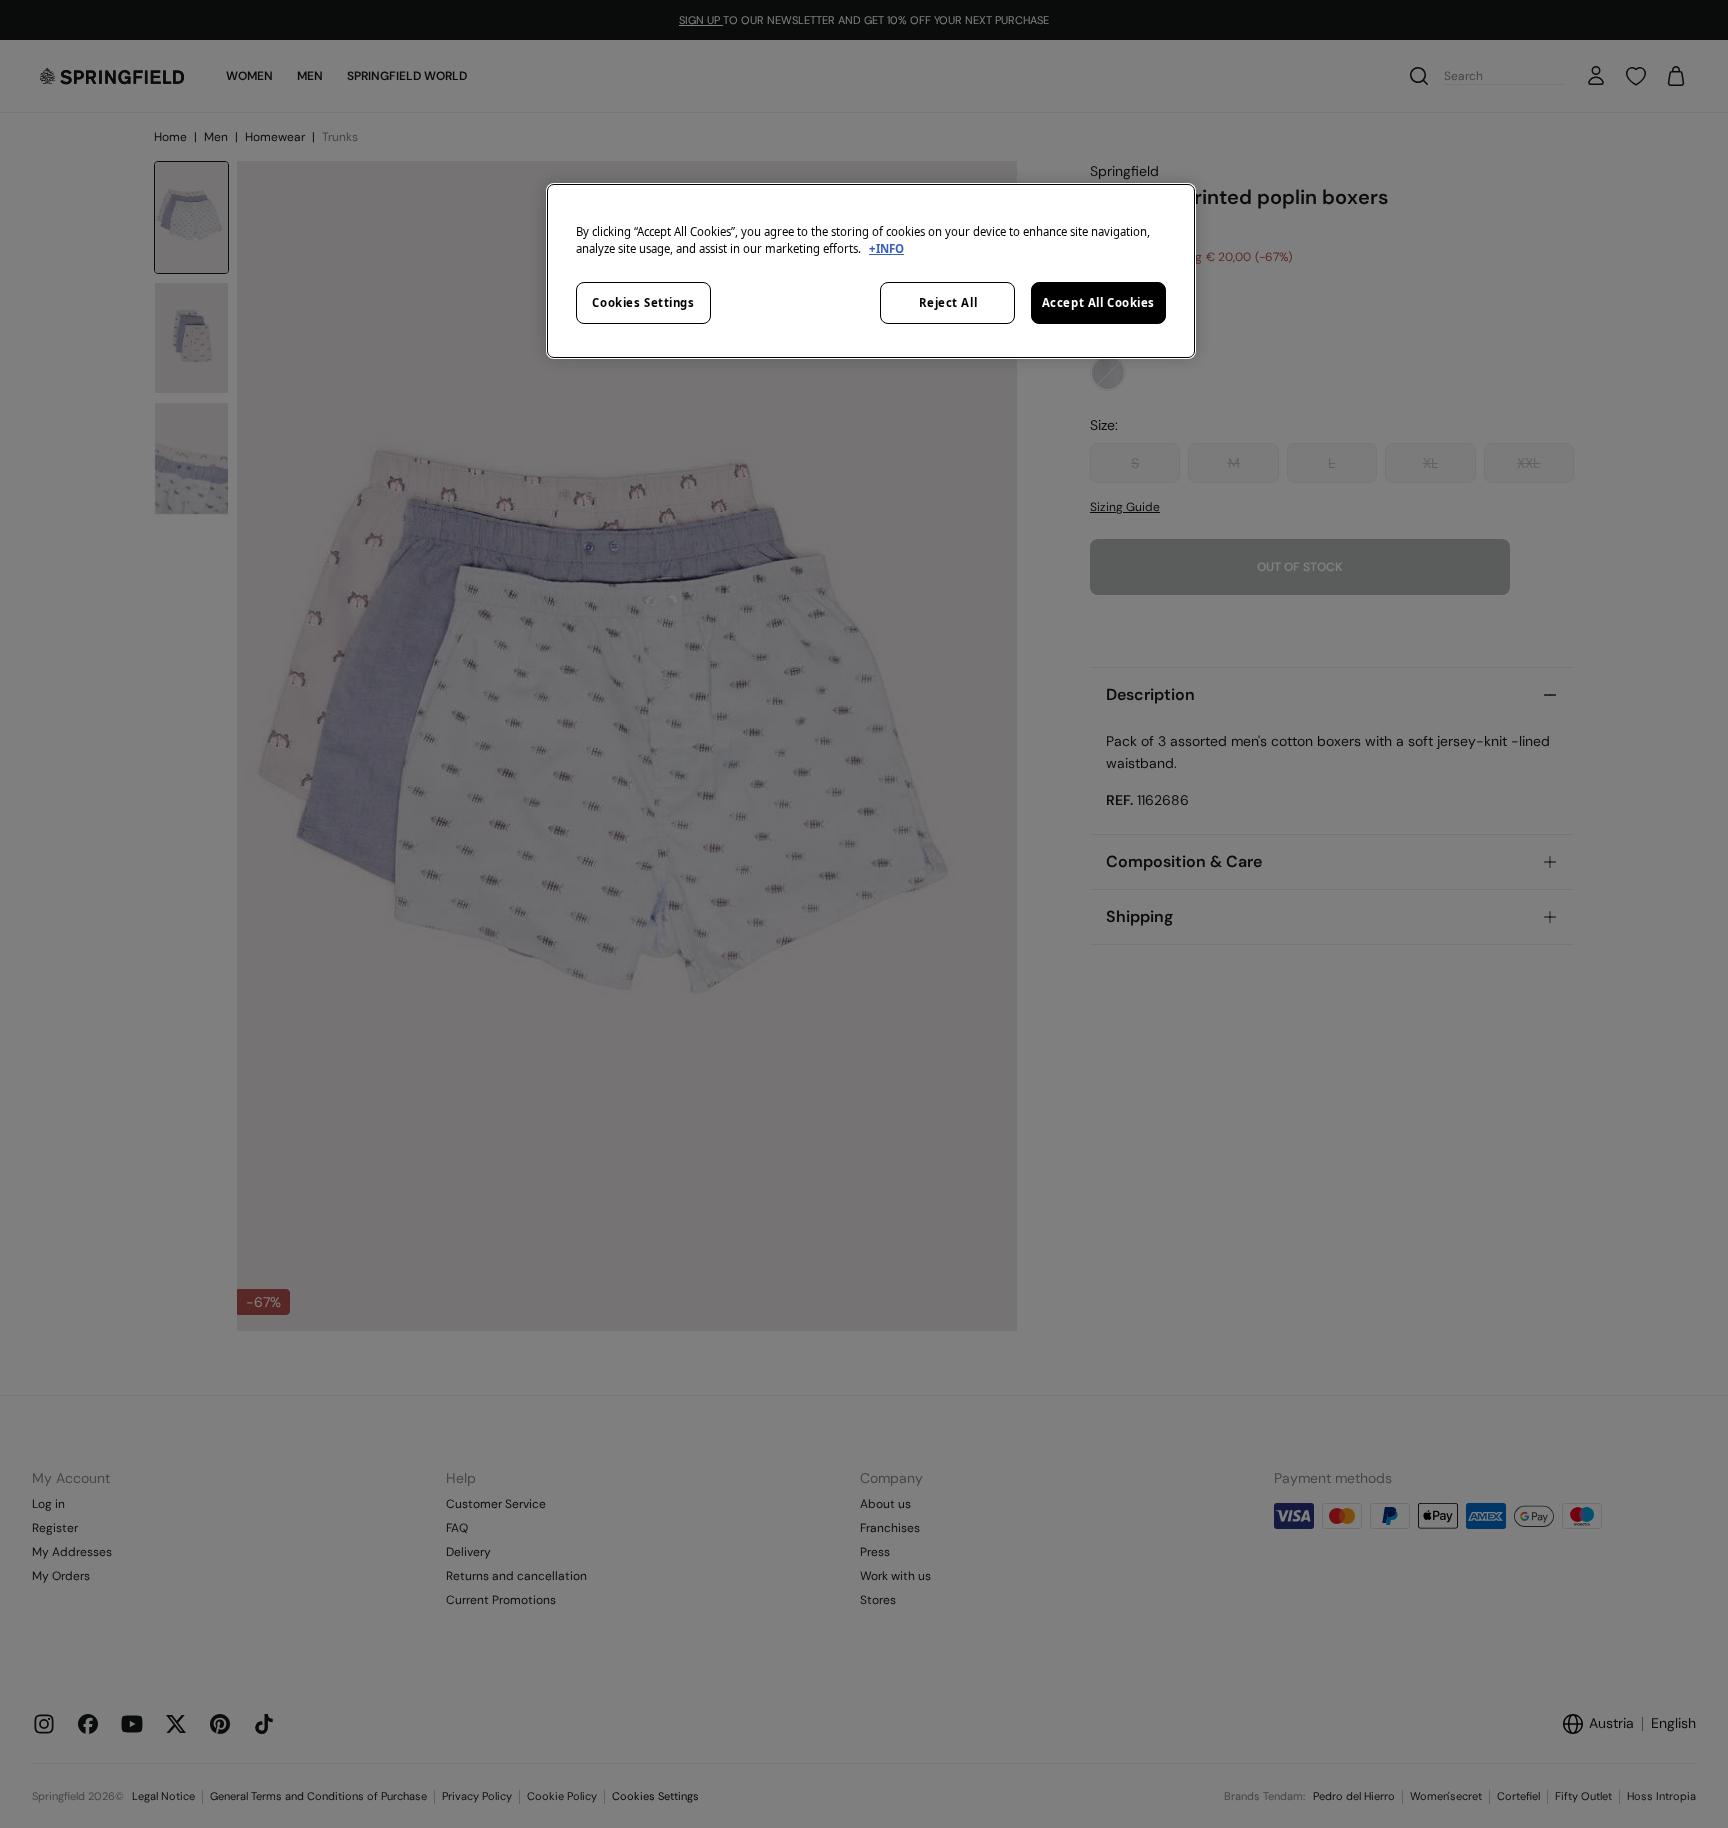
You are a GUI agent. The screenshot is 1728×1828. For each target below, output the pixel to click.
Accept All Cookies (1098, 302)
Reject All (948, 302)
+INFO (886, 248)
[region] (871, 271)
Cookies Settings (643, 302)
